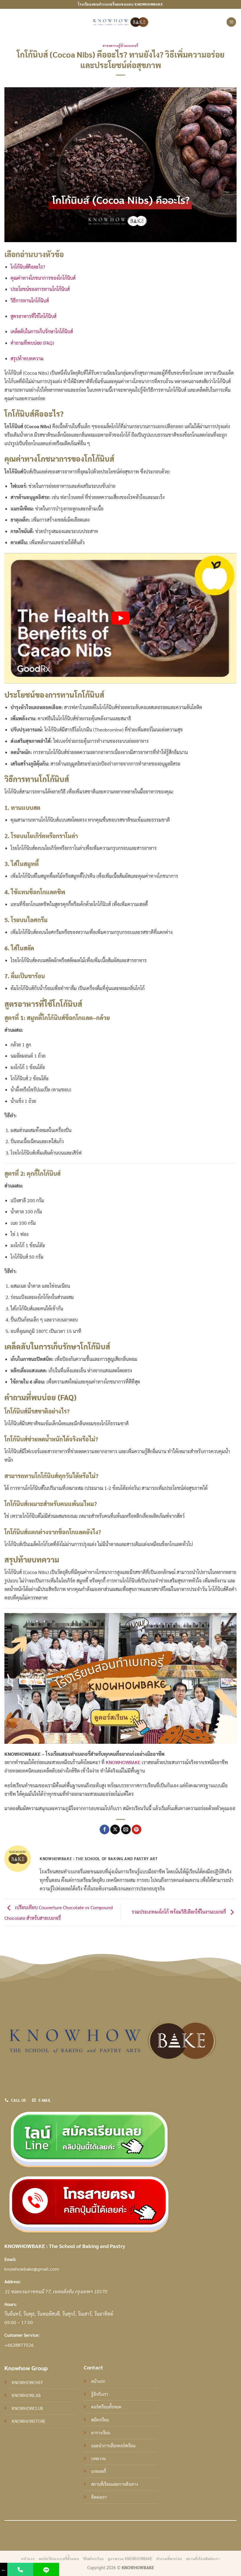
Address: (12, 2282)
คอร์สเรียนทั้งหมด (106, 2407)
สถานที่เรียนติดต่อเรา (203, 2559)
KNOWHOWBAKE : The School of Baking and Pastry (65, 2246)
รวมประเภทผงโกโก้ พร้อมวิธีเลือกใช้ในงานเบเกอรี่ (179, 1912)
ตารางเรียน (101, 2433)
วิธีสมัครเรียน (93, 2559)
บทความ (98, 2458)
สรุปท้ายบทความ (27, 358)
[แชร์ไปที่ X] (115, 1830)
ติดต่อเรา (99, 2497)
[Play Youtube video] (120, 618)
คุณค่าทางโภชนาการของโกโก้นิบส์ (43, 278)
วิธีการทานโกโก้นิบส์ (30, 300)
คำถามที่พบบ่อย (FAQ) (32, 343)
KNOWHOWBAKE (123, 1762)
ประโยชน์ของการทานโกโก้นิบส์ (40, 289)
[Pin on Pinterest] (137, 1830)
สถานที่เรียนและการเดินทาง (115, 2484)
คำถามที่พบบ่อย (169, 2559)
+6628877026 (19, 2345)
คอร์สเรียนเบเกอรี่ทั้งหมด (59, 2559)
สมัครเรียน (100, 2420)
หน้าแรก (98, 2381)
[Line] (46, 2569)
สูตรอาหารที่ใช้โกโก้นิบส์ (34, 316)
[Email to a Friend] (126, 1830)
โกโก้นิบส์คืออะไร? (28, 267)
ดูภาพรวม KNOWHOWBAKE (130, 2559)
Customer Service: (22, 2335)
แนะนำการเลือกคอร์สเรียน (113, 2446)
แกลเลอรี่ (99, 2471)
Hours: (11, 2304)
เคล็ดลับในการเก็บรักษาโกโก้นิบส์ (42, 331)
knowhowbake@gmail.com (32, 2269)
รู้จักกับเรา (100, 2394)
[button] (231, 22)
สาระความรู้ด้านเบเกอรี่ (120, 46)
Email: (10, 2259)
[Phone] (20, 2569)
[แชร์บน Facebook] (104, 1830)
